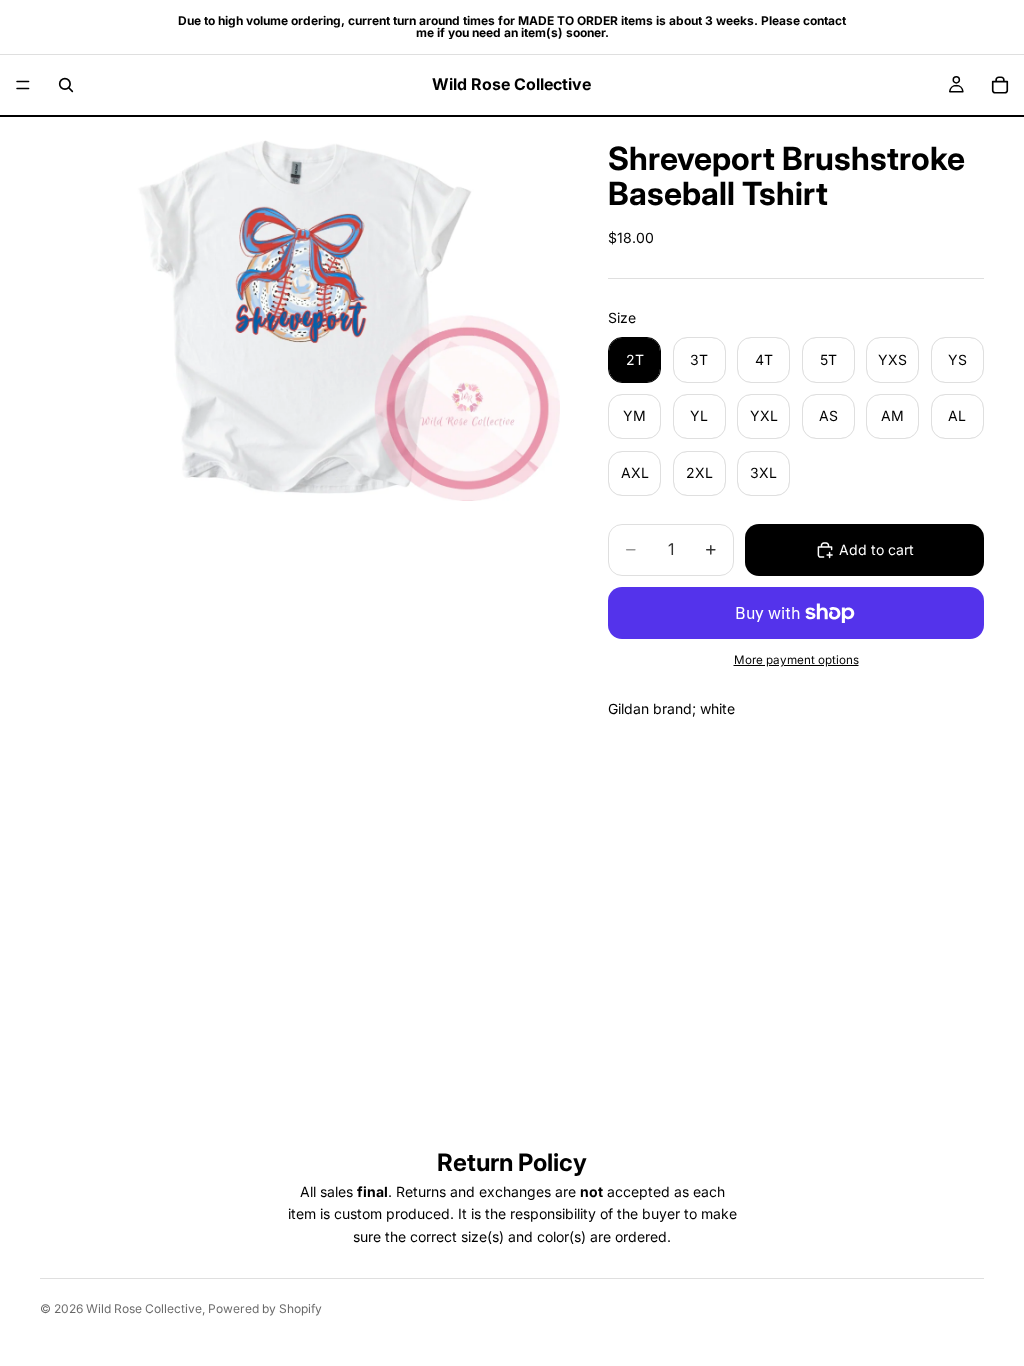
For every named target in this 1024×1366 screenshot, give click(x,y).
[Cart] (1000, 85)
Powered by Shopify (265, 1308)
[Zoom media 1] (300, 309)
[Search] (66, 85)
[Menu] (23, 85)
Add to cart (876, 549)
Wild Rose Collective (144, 1308)
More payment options (796, 660)
